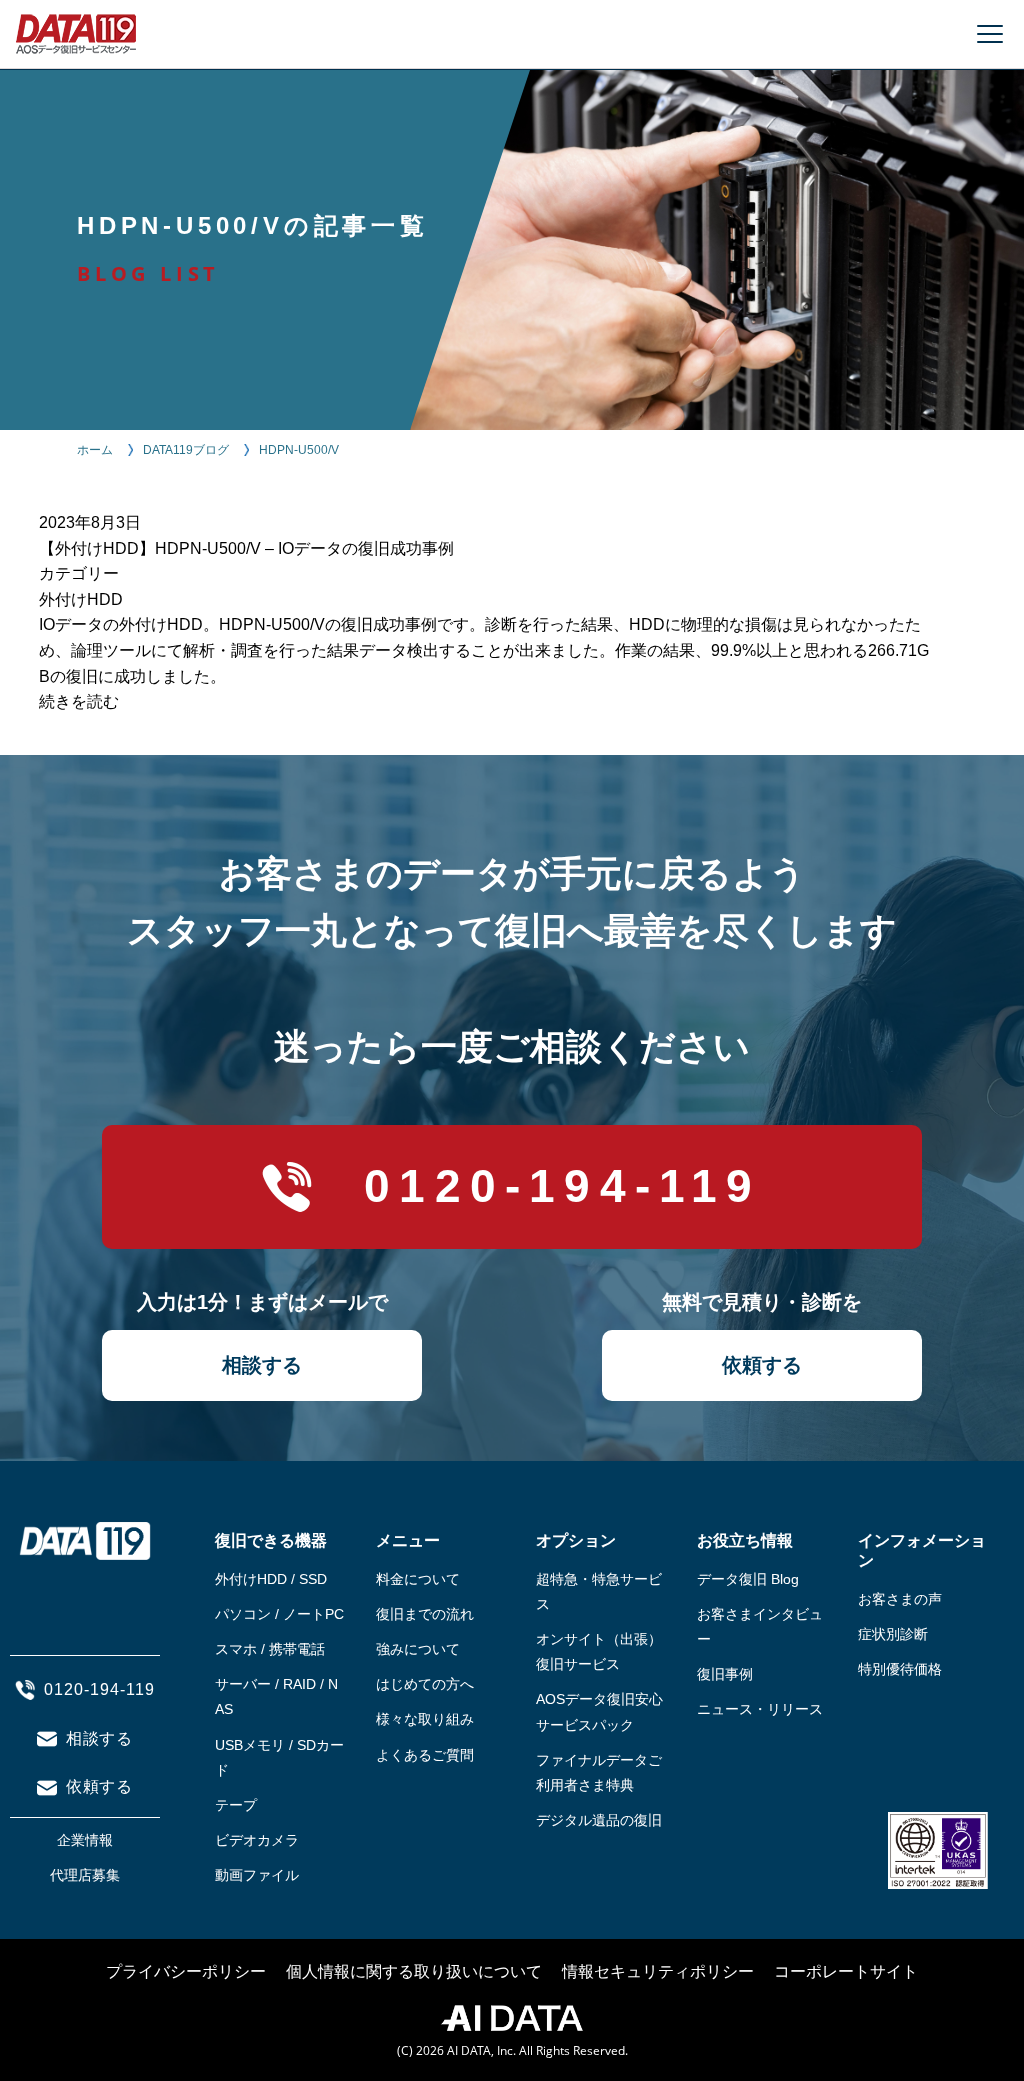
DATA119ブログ (186, 450)
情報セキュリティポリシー (658, 1971)
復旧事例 (725, 1674)
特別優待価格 (900, 1669)
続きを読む (79, 701)
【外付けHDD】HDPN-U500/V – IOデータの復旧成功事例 (246, 548)
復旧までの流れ (425, 1614)
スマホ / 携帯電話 (270, 1649)
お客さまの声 (900, 1599)
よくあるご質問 (425, 1755)
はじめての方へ (425, 1684)
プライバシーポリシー (186, 1971)
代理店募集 (85, 1875)
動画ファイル (257, 1875)
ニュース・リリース (760, 1709)
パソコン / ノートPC (279, 1614)
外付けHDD (81, 599)
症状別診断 (893, 1634)
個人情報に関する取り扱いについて (414, 1971)
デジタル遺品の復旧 (599, 1820)
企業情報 (85, 1840)
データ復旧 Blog (748, 1579)
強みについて (418, 1649)
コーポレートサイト (846, 1971)
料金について (418, 1579)
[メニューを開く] (990, 34)
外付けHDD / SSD (271, 1579)
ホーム (95, 450)
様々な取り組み (425, 1719)
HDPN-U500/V (299, 450)
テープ (236, 1805)
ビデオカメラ (257, 1840)
